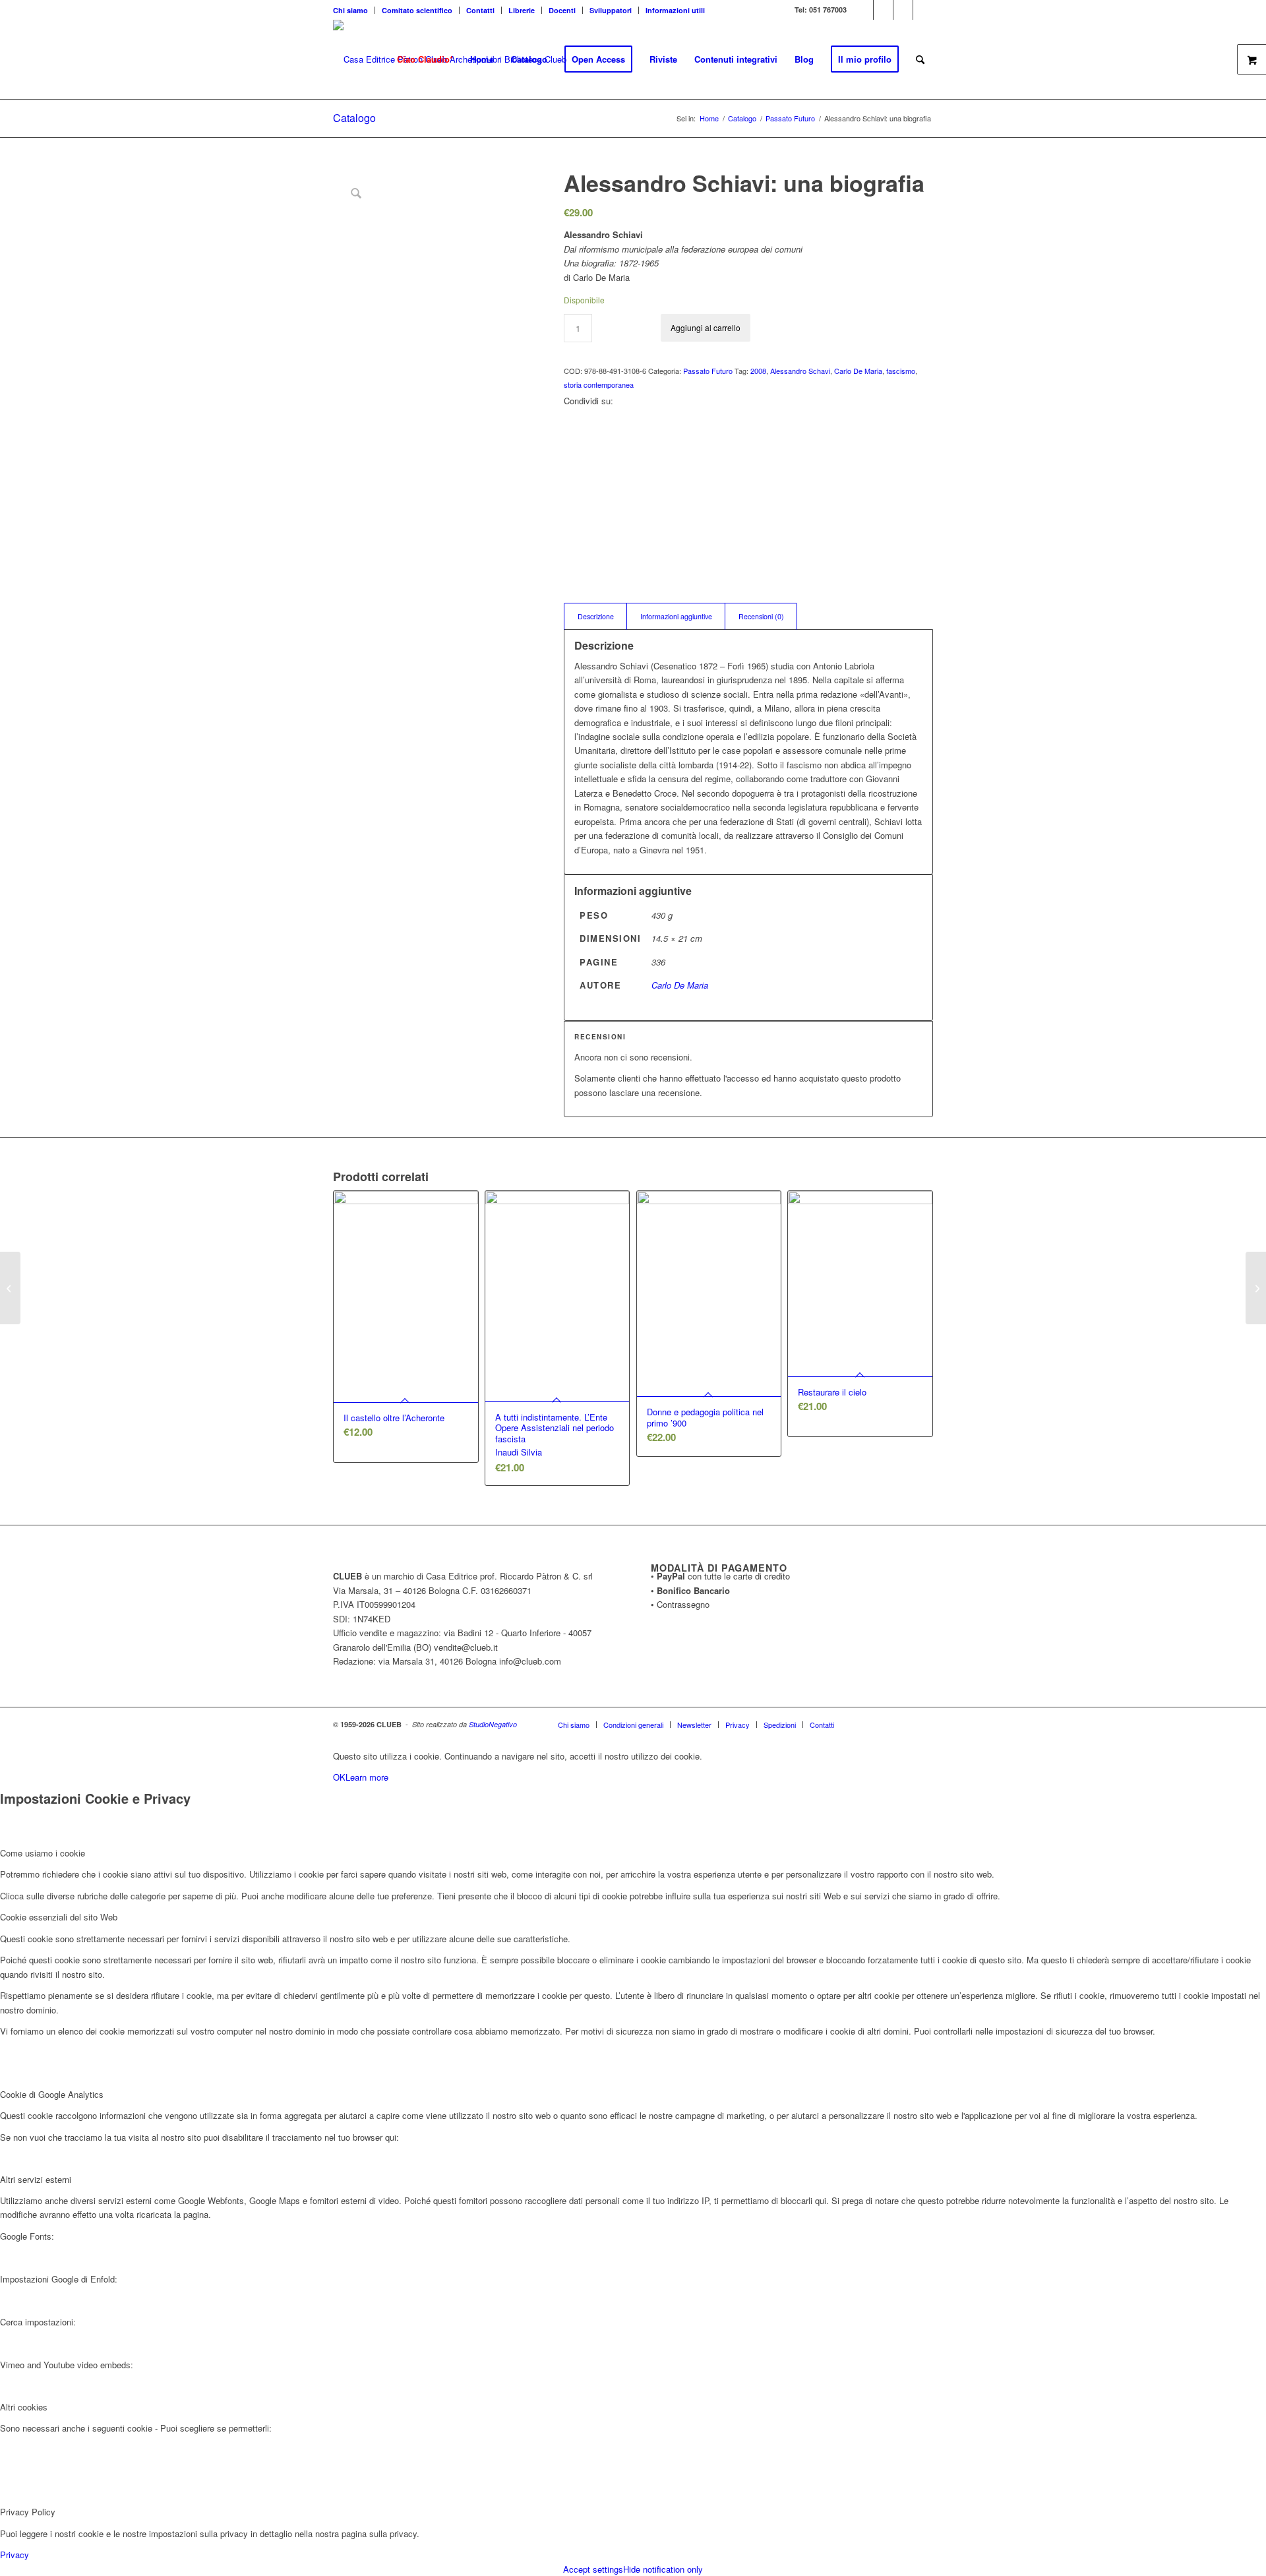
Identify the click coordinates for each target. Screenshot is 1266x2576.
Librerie (522, 10)
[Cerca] (920, 59)
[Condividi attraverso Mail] (572, 533)
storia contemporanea (599, 384)
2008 (758, 371)
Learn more (367, 1777)
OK (339, 1777)
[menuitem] (354, 10)
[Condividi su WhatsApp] (572, 444)
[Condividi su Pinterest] (572, 459)
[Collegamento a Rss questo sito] (923, 10)
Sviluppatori (611, 10)
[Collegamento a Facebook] (883, 10)
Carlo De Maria (858, 371)
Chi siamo (350, 10)
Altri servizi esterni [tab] (36, 2179)
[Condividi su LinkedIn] (572, 474)
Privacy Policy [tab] (28, 2512)
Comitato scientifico (417, 10)
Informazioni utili (675, 10)
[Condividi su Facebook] (572, 414)
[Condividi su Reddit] (572, 518)
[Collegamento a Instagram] (903, 10)
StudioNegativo (493, 1724)
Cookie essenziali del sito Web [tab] (59, 1917)
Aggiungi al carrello (706, 327)
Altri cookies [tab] (24, 2407)
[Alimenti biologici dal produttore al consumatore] (1256, 1288)
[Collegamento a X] (863, 10)
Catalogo (354, 118)
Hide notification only (663, 2569)
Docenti (562, 10)
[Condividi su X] (572, 430)
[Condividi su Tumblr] (572, 488)
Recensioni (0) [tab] (761, 616)
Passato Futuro (708, 371)
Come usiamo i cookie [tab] (43, 1853)
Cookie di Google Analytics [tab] (52, 2094)
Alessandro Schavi (800, 371)
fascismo (901, 371)
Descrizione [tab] (596, 616)
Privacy (15, 2555)
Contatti (480, 10)
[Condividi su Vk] (572, 504)
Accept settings (593, 2569)
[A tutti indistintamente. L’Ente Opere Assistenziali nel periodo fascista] (10, 1288)
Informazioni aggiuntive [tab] (676, 616)
